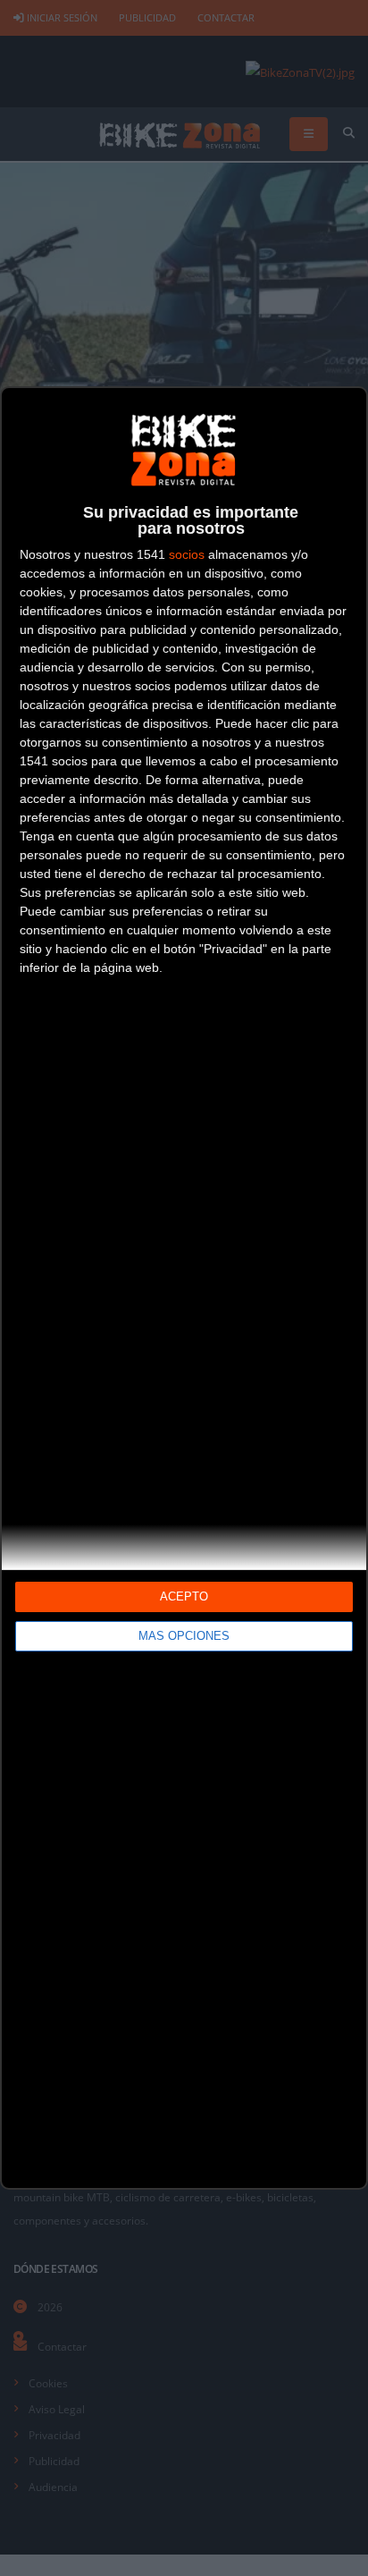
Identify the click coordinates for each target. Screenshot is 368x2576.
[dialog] (184, 1288)
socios (187, 554)
